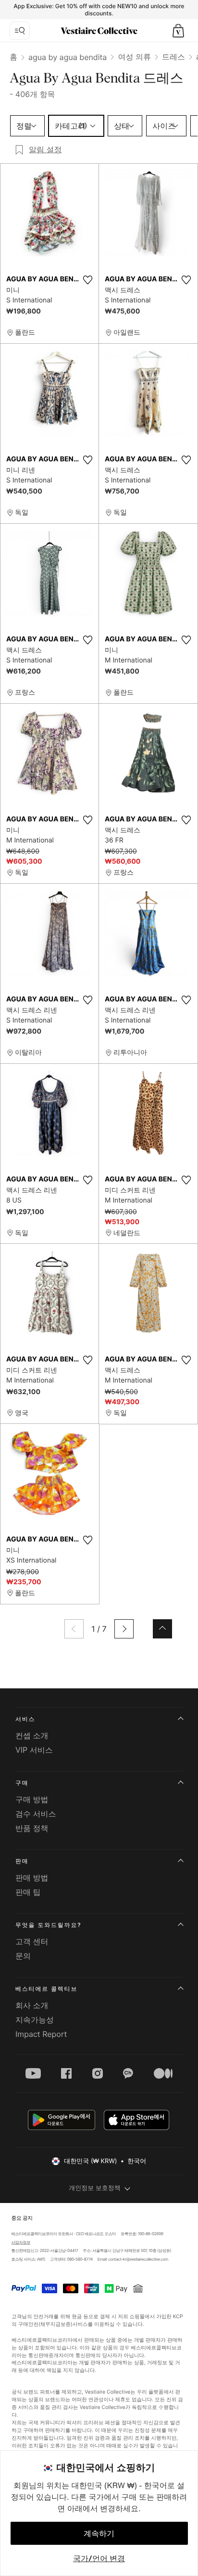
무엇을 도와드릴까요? (48, 1925)
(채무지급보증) (55, 2324)
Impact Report (41, 2034)
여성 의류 (134, 57)
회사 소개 (32, 2005)
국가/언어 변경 (99, 2558)
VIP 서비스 (34, 1750)
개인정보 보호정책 (95, 2188)
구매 (22, 1783)
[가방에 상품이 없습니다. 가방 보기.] (178, 31)
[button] (178, 31)
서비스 (25, 1719)
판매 (22, 1861)
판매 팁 (28, 1892)
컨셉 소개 (32, 1735)
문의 (23, 1956)
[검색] (20, 31)
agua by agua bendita (68, 57)
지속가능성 (35, 2020)
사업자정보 (21, 2242)
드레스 (173, 57)
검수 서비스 (36, 1814)
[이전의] (74, 1629)
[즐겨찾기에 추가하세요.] (87, 280)
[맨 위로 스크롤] (162, 1629)
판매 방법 (32, 1878)
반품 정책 (32, 1828)
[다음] (124, 1629)
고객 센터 (32, 1941)
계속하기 (99, 2533)
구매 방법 (32, 1799)
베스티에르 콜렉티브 (46, 1989)
